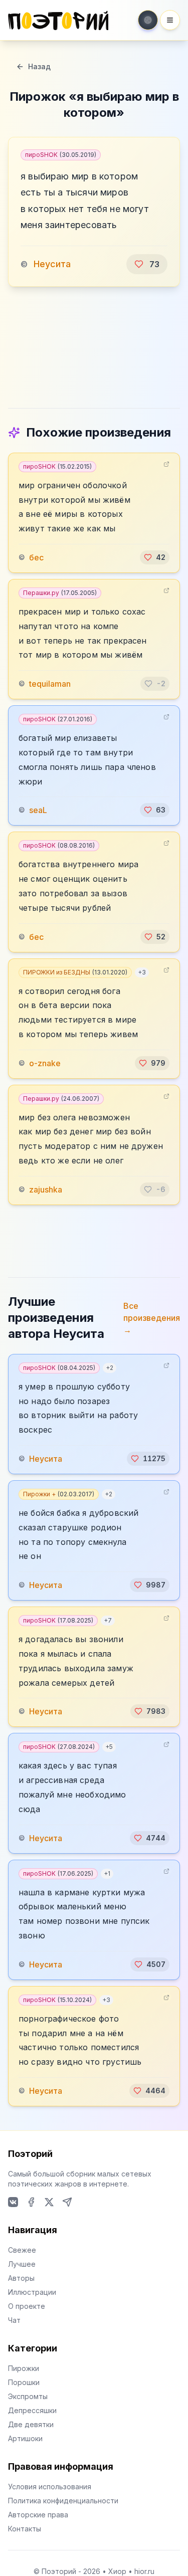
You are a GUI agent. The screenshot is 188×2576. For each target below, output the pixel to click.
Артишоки (25, 2438)
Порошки (24, 2382)
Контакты (25, 2529)
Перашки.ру (60, 593)
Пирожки (24, 2368)
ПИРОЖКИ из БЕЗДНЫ (75, 972)
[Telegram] (67, 2202)
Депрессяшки (32, 2410)
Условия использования (50, 2487)
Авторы (21, 2278)
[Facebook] (31, 2202)
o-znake (45, 1063)
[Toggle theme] (148, 20)
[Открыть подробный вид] (166, 464)
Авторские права (38, 2515)
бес (36, 557)
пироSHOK (61, 155)
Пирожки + (59, 1494)
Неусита (52, 264)
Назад (39, 66)
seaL (38, 810)
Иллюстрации (32, 2292)
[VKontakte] (13, 2202)
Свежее (22, 2250)
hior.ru (144, 2571)
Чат (14, 2320)
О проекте (27, 2306)
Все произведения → (152, 1318)
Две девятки (31, 2424)
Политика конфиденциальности (63, 2501)
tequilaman (50, 684)
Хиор (117, 2571)
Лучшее (22, 2264)
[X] (49, 2202)
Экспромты (28, 2396)
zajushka (46, 1190)
